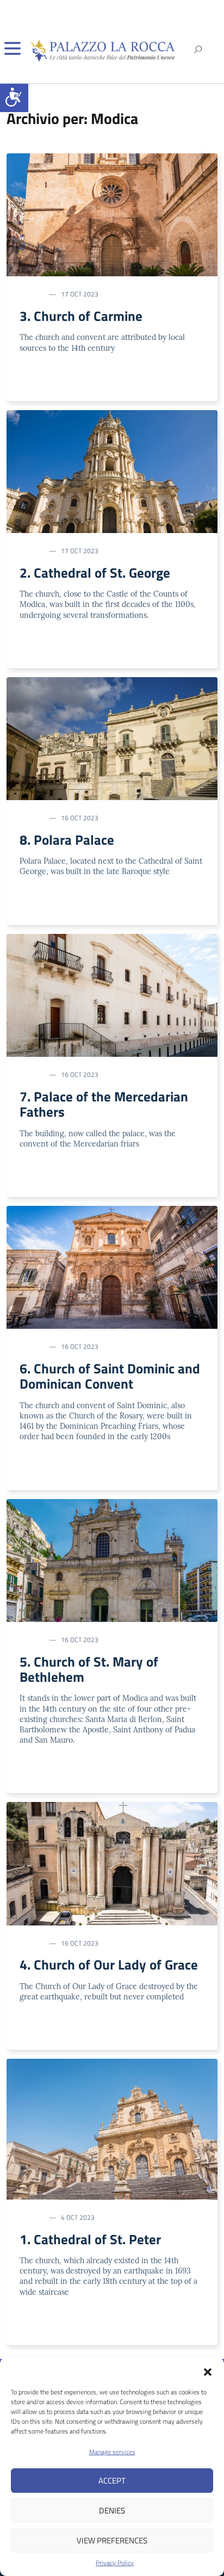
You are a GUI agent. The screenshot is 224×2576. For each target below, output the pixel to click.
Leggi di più (42, 383)
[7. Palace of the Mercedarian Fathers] (112, 994)
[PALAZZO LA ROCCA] (106, 51)
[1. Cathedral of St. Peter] (112, 2128)
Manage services (112, 2452)
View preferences (112, 2540)
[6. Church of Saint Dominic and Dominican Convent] (112, 1266)
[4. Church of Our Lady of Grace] (112, 1863)
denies (112, 2510)
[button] (14, 98)
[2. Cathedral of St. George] (112, 470)
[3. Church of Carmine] (112, 214)
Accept (112, 2481)
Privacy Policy (115, 2563)
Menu (13, 48)
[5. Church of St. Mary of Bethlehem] (112, 1559)
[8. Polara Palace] (112, 738)
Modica (31, 294)
